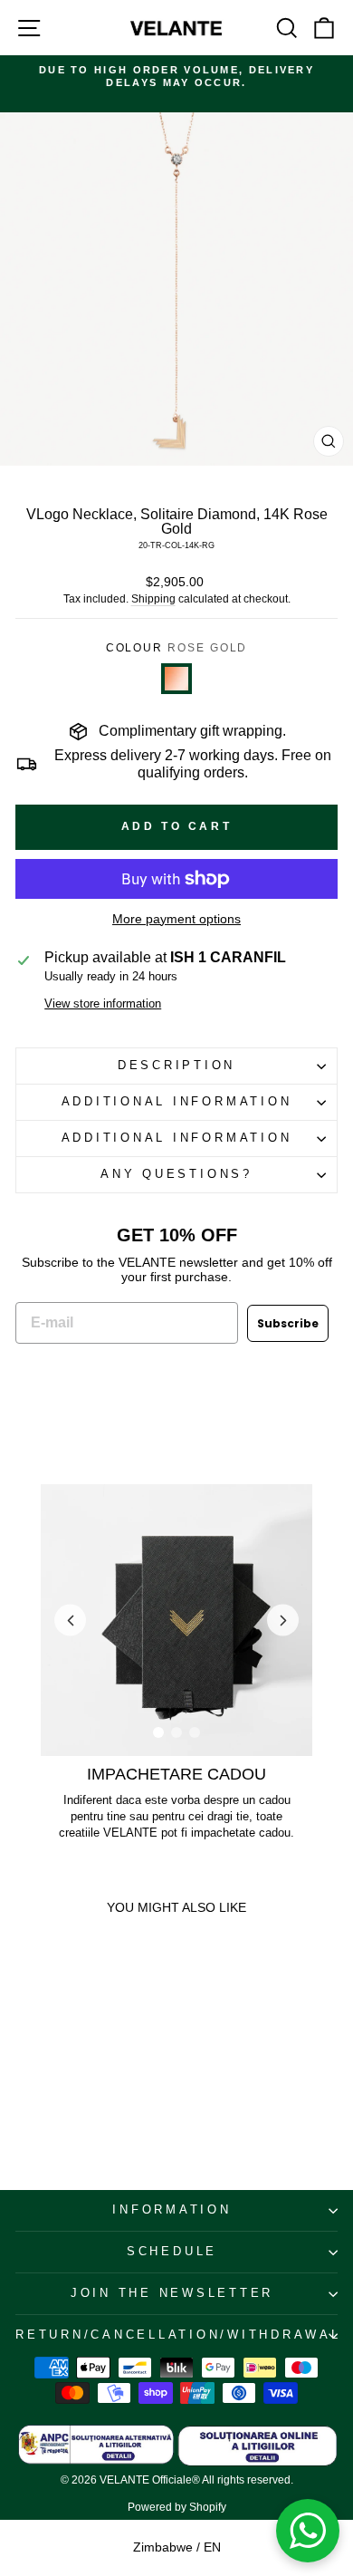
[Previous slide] (70, 1621)
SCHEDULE (172, 2252)
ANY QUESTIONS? (176, 1174)
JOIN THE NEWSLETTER (172, 2293)
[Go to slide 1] (158, 1732)
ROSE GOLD (176, 679)
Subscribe (288, 1323)
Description (176, 1066)
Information (172, 2210)
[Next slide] (283, 1621)
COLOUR (177, 648)
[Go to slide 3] (195, 1732)
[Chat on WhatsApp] (308, 2531)
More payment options (176, 919)
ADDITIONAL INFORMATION (177, 1102)
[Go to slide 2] (176, 1732)
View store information (103, 1004)
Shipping (153, 599)
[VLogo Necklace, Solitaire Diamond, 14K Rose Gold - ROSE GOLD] (22, 2079)
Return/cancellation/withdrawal (176, 2335)
